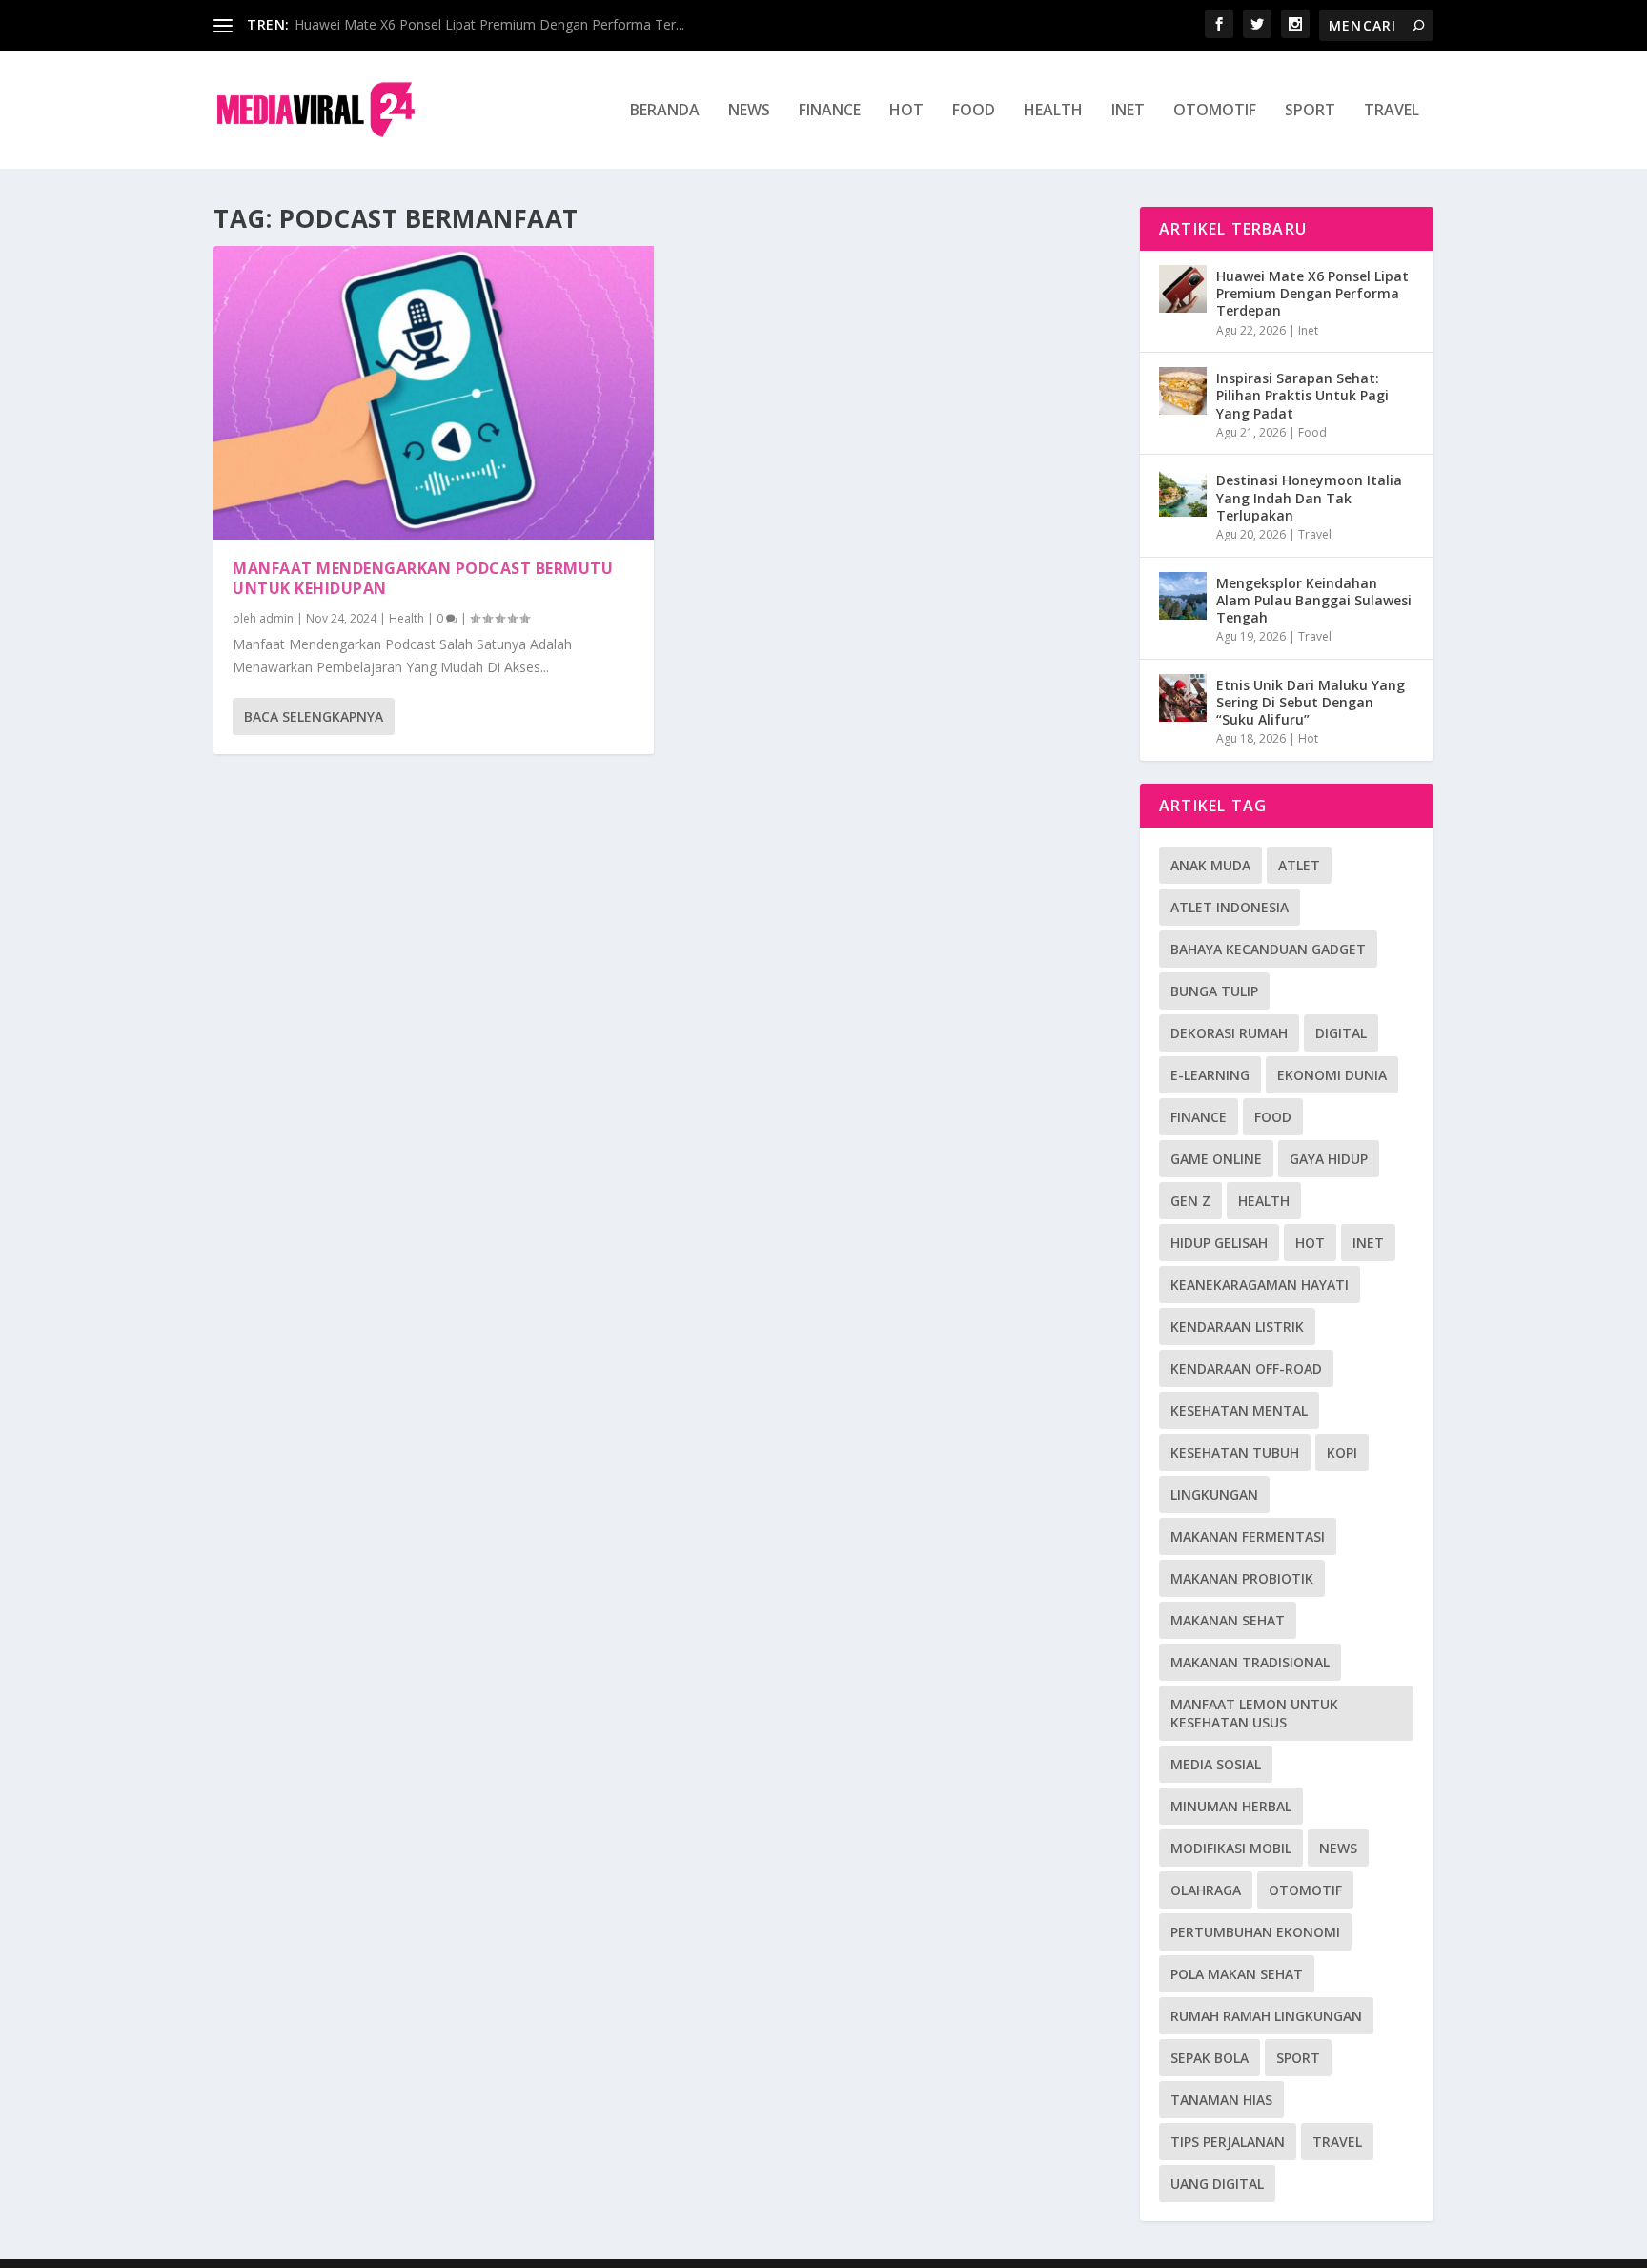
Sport (1310, 111)
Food (974, 111)
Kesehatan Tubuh (1235, 1452)
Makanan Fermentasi (1248, 1536)
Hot (906, 111)
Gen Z (1190, 1201)
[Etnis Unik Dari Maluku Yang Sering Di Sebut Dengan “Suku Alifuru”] (1183, 698)
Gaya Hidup (1329, 1159)
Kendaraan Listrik (1237, 1327)
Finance (830, 111)
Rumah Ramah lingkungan (1266, 2016)
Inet (1128, 111)
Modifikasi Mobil (1231, 1848)
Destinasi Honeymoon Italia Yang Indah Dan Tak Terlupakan (1309, 497)
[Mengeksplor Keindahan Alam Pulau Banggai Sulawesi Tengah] (1183, 596)
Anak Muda (1210, 865)
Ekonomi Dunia (1332, 1075)
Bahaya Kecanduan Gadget (1268, 949)
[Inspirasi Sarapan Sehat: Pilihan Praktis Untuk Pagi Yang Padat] (1183, 391)
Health (1053, 111)
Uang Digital (1217, 2184)
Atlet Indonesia (1230, 907)
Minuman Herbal (1231, 1806)
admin (276, 618)
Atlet (1299, 865)
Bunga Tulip (1214, 991)
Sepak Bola (1210, 2058)
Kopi (1342, 1452)
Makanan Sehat (1228, 1620)
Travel (1392, 111)
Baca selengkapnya (314, 716)
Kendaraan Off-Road (1246, 1369)
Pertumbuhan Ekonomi (1255, 1932)
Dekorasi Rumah (1229, 1033)
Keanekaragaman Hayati (1260, 1285)
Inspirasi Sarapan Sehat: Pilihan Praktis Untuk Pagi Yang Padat (1302, 395)
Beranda (665, 111)
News (749, 111)
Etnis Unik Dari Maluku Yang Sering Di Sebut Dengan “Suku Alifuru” (1311, 702)
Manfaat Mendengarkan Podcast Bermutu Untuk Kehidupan (423, 578)
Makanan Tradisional (1250, 1662)
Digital (1341, 1033)
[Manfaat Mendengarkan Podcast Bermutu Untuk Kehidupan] (434, 393)
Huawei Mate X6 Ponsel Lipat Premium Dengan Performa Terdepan (1312, 293)
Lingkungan (1214, 1494)
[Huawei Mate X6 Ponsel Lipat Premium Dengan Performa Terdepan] (1183, 289)
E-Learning (1210, 1075)
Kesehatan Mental (1239, 1410)
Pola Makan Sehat (1237, 1974)
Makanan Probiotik (1242, 1578)
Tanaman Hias (1221, 2100)
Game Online (1216, 1159)
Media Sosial (1216, 1764)
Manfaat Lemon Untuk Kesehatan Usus (1254, 1713)
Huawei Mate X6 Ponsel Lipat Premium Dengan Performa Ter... (489, 24)
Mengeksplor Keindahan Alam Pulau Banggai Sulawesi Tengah (1314, 600)
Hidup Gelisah (1219, 1243)
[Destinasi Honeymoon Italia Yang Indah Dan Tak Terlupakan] (1183, 493)
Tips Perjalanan (1228, 2142)
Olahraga (1206, 1890)
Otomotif (1215, 111)
